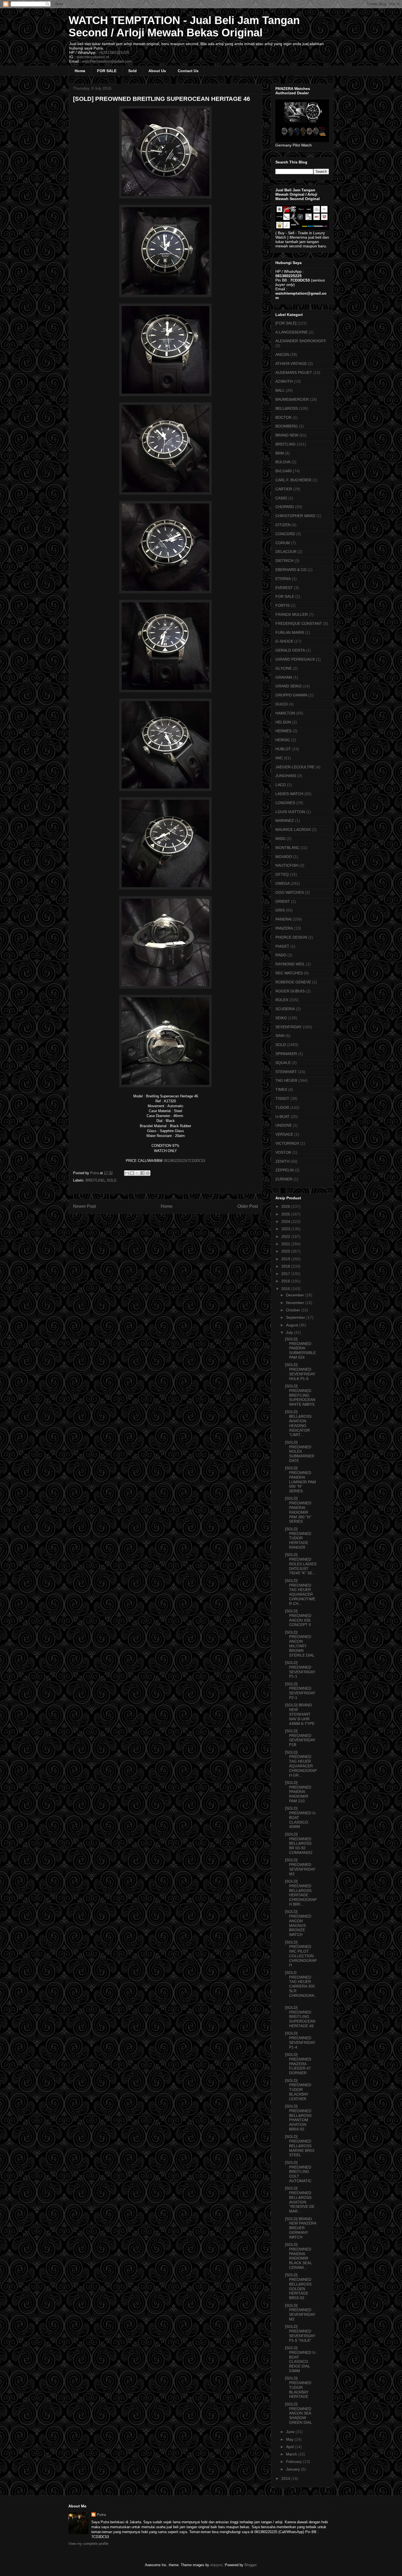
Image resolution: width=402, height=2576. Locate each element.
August (293, 1325)
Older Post (248, 1206)
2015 (286, 1289)
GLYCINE (284, 668)
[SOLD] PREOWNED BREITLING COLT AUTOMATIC (298, 2172)
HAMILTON (285, 713)
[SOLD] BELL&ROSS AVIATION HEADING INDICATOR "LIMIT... (298, 1423)
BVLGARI (284, 471)
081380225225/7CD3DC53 (184, 1161)
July (290, 1332)
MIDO (280, 839)
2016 (286, 1281)
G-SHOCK (284, 641)
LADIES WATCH (289, 794)
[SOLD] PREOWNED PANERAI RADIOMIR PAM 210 (298, 1792)
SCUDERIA (285, 1009)
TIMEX (281, 1089)
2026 (286, 1206)
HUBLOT (283, 749)
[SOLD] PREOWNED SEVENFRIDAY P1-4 (300, 2040)
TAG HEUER (286, 1080)
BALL (280, 390)
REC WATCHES (289, 973)
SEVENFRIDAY (289, 1027)
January (294, 2469)
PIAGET (282, 946)
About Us (157, 71)
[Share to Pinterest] (148, 1173)
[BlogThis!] (132, 1173)
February (295, 2461)
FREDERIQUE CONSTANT (299, 623)
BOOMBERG (287, 426)
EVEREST (284, 588)
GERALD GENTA (290, 650)
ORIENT (283, 901)
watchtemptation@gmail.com (107, 61)
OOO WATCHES (290, 892)
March (292, 2454)
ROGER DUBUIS (290, 991)
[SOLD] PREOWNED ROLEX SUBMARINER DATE (300, 1451)
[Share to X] (137, 1173)
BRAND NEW (287, 435)
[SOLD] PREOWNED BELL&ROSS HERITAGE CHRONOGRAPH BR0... (301, 1893)
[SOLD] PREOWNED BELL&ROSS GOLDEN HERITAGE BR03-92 (298, 2286)
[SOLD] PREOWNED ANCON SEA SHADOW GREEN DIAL (298, 2413)
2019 (286, 1259)
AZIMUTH (284, 381)
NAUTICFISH (287, 865)
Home (80, 71)
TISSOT (282, 1098)
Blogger (250, 2565)
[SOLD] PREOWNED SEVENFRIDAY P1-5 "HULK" (300, 2333)
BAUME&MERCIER (292, 399)
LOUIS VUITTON (290, 812)
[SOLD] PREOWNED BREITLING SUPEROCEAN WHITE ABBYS (300, 1395)
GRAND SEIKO (289, 686)
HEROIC (283, 740)
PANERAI (283, 919)
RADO (281, 955)
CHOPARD (285, 507)
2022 (286, 1236)
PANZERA (284, 928)
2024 (286, 1221)
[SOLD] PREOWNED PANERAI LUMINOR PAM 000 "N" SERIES (300, 1479)
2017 (286, 1274)
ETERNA (283, 579)
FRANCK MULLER (292, 614)
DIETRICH (284, 561)
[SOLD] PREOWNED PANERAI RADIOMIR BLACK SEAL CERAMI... (298, 2256)
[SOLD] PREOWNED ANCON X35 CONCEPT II (298, 1618)
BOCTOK (283, 417)
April (290, 2447)
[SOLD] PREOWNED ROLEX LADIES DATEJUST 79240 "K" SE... (301, 1564)
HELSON (283, 722)
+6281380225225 (114, 52)
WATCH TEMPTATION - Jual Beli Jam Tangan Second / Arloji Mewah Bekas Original (184, 26)
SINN (280, 1036)
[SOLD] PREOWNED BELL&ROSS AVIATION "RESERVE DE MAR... (300, 2200)
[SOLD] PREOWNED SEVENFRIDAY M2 (300, 1867)
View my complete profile (88, 2544)
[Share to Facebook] (142, 1173)
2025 (286, 1214)
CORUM (283, 543)
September (296, 1317)
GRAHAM (284, 677)
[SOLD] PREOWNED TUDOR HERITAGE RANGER (298, 1538)
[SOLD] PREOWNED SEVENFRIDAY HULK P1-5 (300, 1371)
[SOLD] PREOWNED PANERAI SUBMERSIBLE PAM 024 (300, 1348)
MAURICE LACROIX (293, 830)
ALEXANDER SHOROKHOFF (301, 341)
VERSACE (284, 1134)
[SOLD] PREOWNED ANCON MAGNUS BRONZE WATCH (298, 1923)
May (290, 2439)
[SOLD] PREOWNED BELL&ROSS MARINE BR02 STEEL (300, 2146)
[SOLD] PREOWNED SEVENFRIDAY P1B (300, 1738)
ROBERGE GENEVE (293, 982)
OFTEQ (282, 874)
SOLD (111, 1180)
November (296, 1303)
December (296, 1295)
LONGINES (285, 803)
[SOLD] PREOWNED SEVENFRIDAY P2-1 (300, 1691)
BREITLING (95, 1180)
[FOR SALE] (286, 323)
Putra (101, 2515)
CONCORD (285, 534)
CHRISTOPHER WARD (295, 516)
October (294, 1310)
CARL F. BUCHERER (293, 480)
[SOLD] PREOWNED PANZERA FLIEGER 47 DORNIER (298, 2064)
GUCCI (282, 704)
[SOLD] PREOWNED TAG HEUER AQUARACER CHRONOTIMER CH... (300, 1592)
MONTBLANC (287, 848)
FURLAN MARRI (290, 632)
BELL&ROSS (287, 408)
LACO (281, 785)
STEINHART (286, 1072)
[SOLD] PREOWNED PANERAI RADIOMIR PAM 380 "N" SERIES (298, 1510)
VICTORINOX (287, 1143)
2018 (286, 1266)
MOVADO (284, 857)
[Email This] (127, 1173)
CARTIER (284, 489)
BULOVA (283, 462)
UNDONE (284, 1125)
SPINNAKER (286, 1054)
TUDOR (282, 1107)
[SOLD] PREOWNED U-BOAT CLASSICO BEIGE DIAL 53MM (301, 2359)
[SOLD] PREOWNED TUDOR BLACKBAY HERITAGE (298, 2387)
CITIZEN (283, 525)
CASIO (281, 498)
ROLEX (282, 1000)
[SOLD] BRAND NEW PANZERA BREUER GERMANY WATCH (301, 2228)
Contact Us (188, 71)
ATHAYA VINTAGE (291, 364)
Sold (132, 71)
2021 (286, 1244)
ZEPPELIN (285, 1170)
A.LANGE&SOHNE (292, 332)
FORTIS (282, 605)
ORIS (280, 910)
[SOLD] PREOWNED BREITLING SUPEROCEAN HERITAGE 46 (300, 2017)
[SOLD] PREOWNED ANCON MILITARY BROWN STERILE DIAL (300, 1644)
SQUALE (283, 1063)
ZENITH (282, 1161)
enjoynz (216, 2565)
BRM (280, 453)
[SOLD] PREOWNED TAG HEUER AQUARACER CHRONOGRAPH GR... (301, 1764)
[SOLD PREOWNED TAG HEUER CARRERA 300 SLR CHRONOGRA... (301, 1986)
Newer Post (84, 1206)
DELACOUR (286, 552)
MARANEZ (285, 820)
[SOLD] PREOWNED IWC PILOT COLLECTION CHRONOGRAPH (301, 1954)
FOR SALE (107, 71)
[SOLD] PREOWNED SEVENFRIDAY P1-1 (300, 1669)
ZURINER (284, 1179)
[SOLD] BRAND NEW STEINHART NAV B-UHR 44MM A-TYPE (300, 1714)
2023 (286, 1229)
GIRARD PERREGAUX (295, 659)
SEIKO (281, 1018)
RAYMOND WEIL (290, 964)
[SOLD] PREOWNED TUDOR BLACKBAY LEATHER (298, 2090)
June (291, 2432)
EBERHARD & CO (291, 570)
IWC (279, 758)
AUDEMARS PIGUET (294, 373)
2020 (286, 1251)
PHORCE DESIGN (291, 937)
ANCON (282, 354)
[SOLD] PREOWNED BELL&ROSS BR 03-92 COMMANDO (299, 1843)
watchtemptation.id (93, 57)
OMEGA (282, 883)
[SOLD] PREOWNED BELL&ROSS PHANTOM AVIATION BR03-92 (298, 2118)
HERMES (283, 731)
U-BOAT (282, 1116)
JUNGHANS (286, 776)
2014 (286, 2478)
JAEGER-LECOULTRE (295, 767)
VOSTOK (283, 1152)
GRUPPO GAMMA (291, 695)
